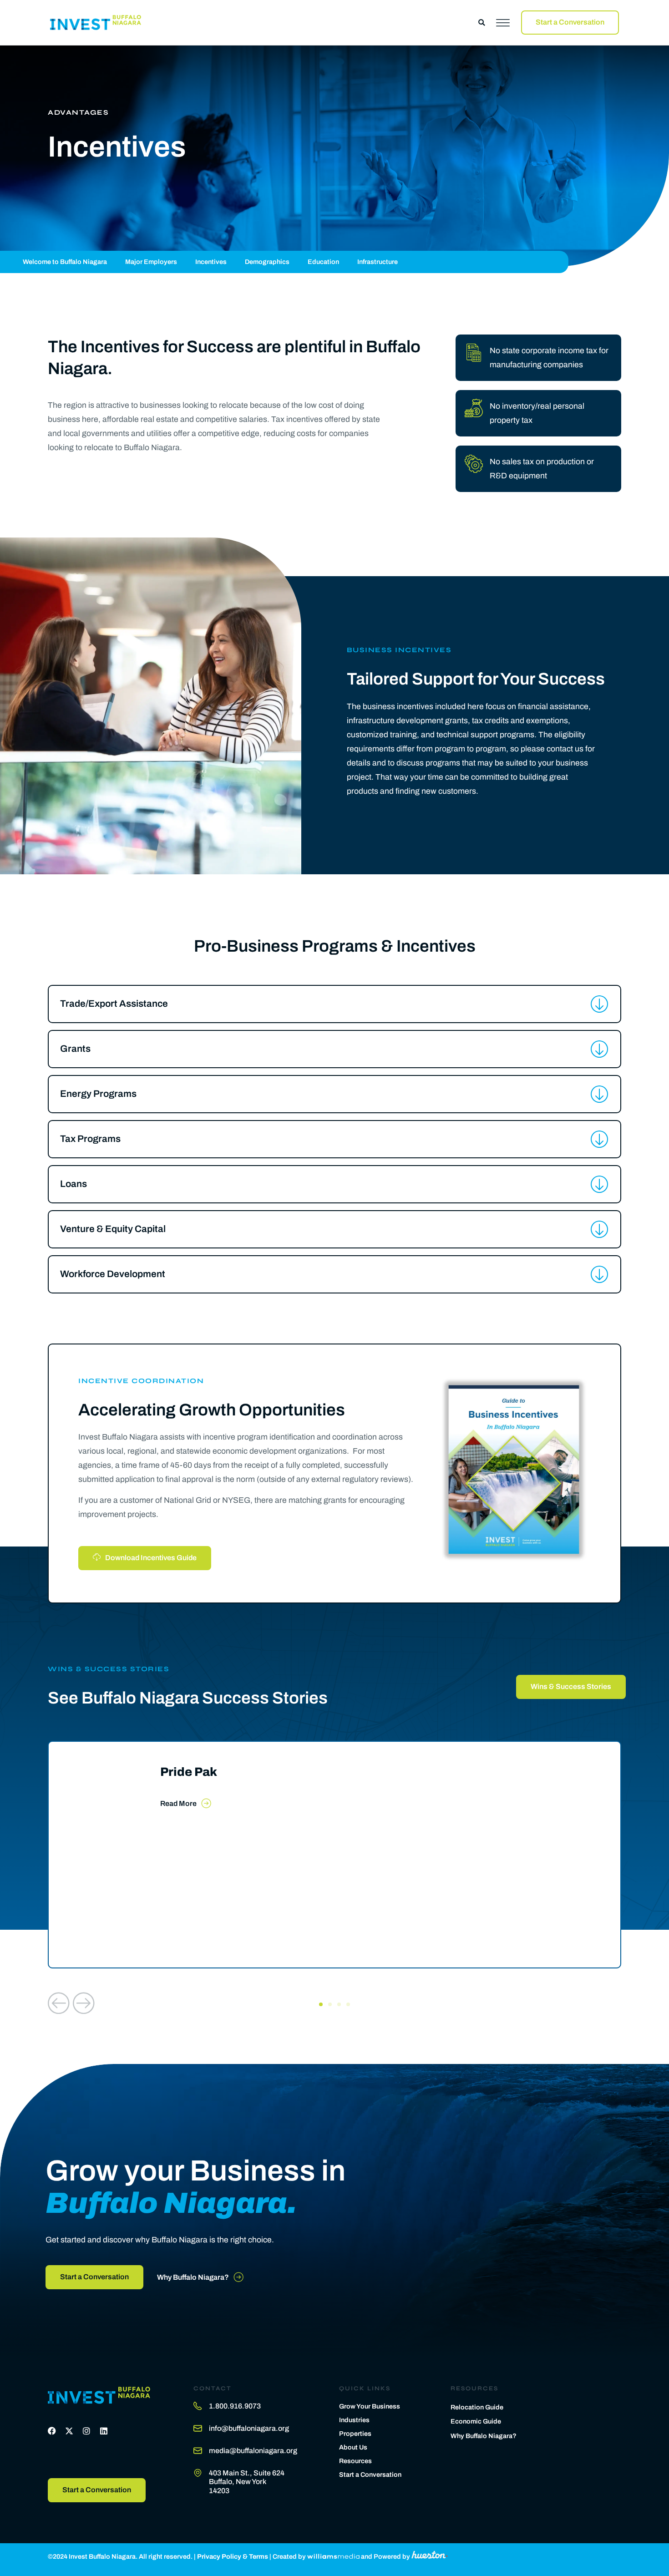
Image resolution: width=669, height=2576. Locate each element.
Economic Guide (476, 2421)
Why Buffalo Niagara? (484, 2436)
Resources (355, 2461)
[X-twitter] (69, 2431)
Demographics (267, 262)
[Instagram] (86, 2431)
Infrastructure (378, 262)
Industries (354, 2420)
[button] (482, 23)
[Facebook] (52, 2431)
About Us (353, 2447)
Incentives (211, 262)
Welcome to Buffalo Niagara (65, 262)
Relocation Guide (477, 2407)
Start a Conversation (370, 2475)
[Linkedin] (104, 2431)
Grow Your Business (370, 2406)
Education (323, 262)
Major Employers (151, 262)
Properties (355, 2434)
